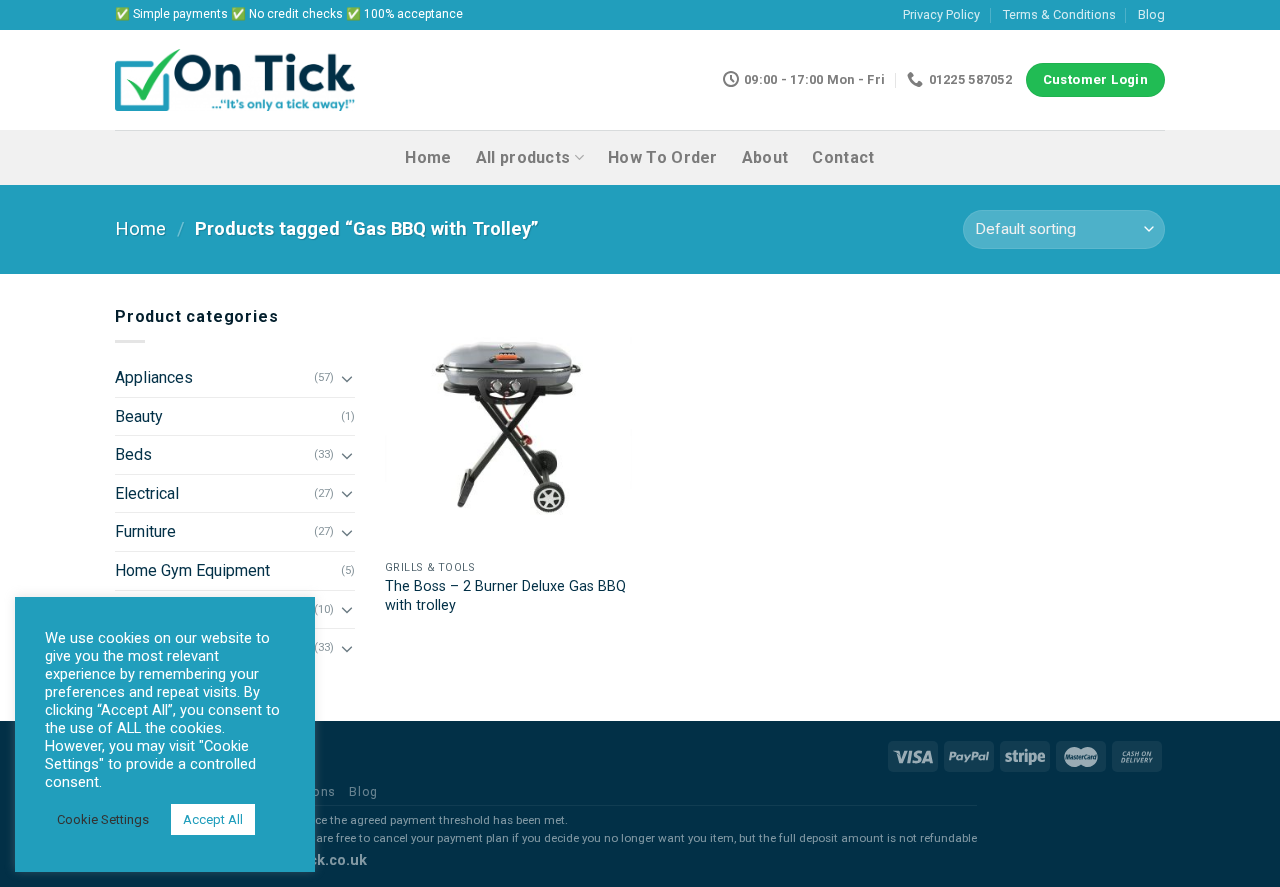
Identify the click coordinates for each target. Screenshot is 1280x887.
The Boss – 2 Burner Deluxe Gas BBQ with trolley (505, 596)
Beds (133, 454)
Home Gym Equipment (192, 570)
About (765, 157)
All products (523, 157)
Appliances (154, 377)
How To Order (663, 157)
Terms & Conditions (1059, 14)
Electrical (147, 493)
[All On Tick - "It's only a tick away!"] (235, 80)
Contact (843, 157)
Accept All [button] (213, 819)
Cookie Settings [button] (103, 819)
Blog (1151, 14)
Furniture (145, 531)
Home (428, 157)
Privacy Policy (941, 14)
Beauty (139, 416)
